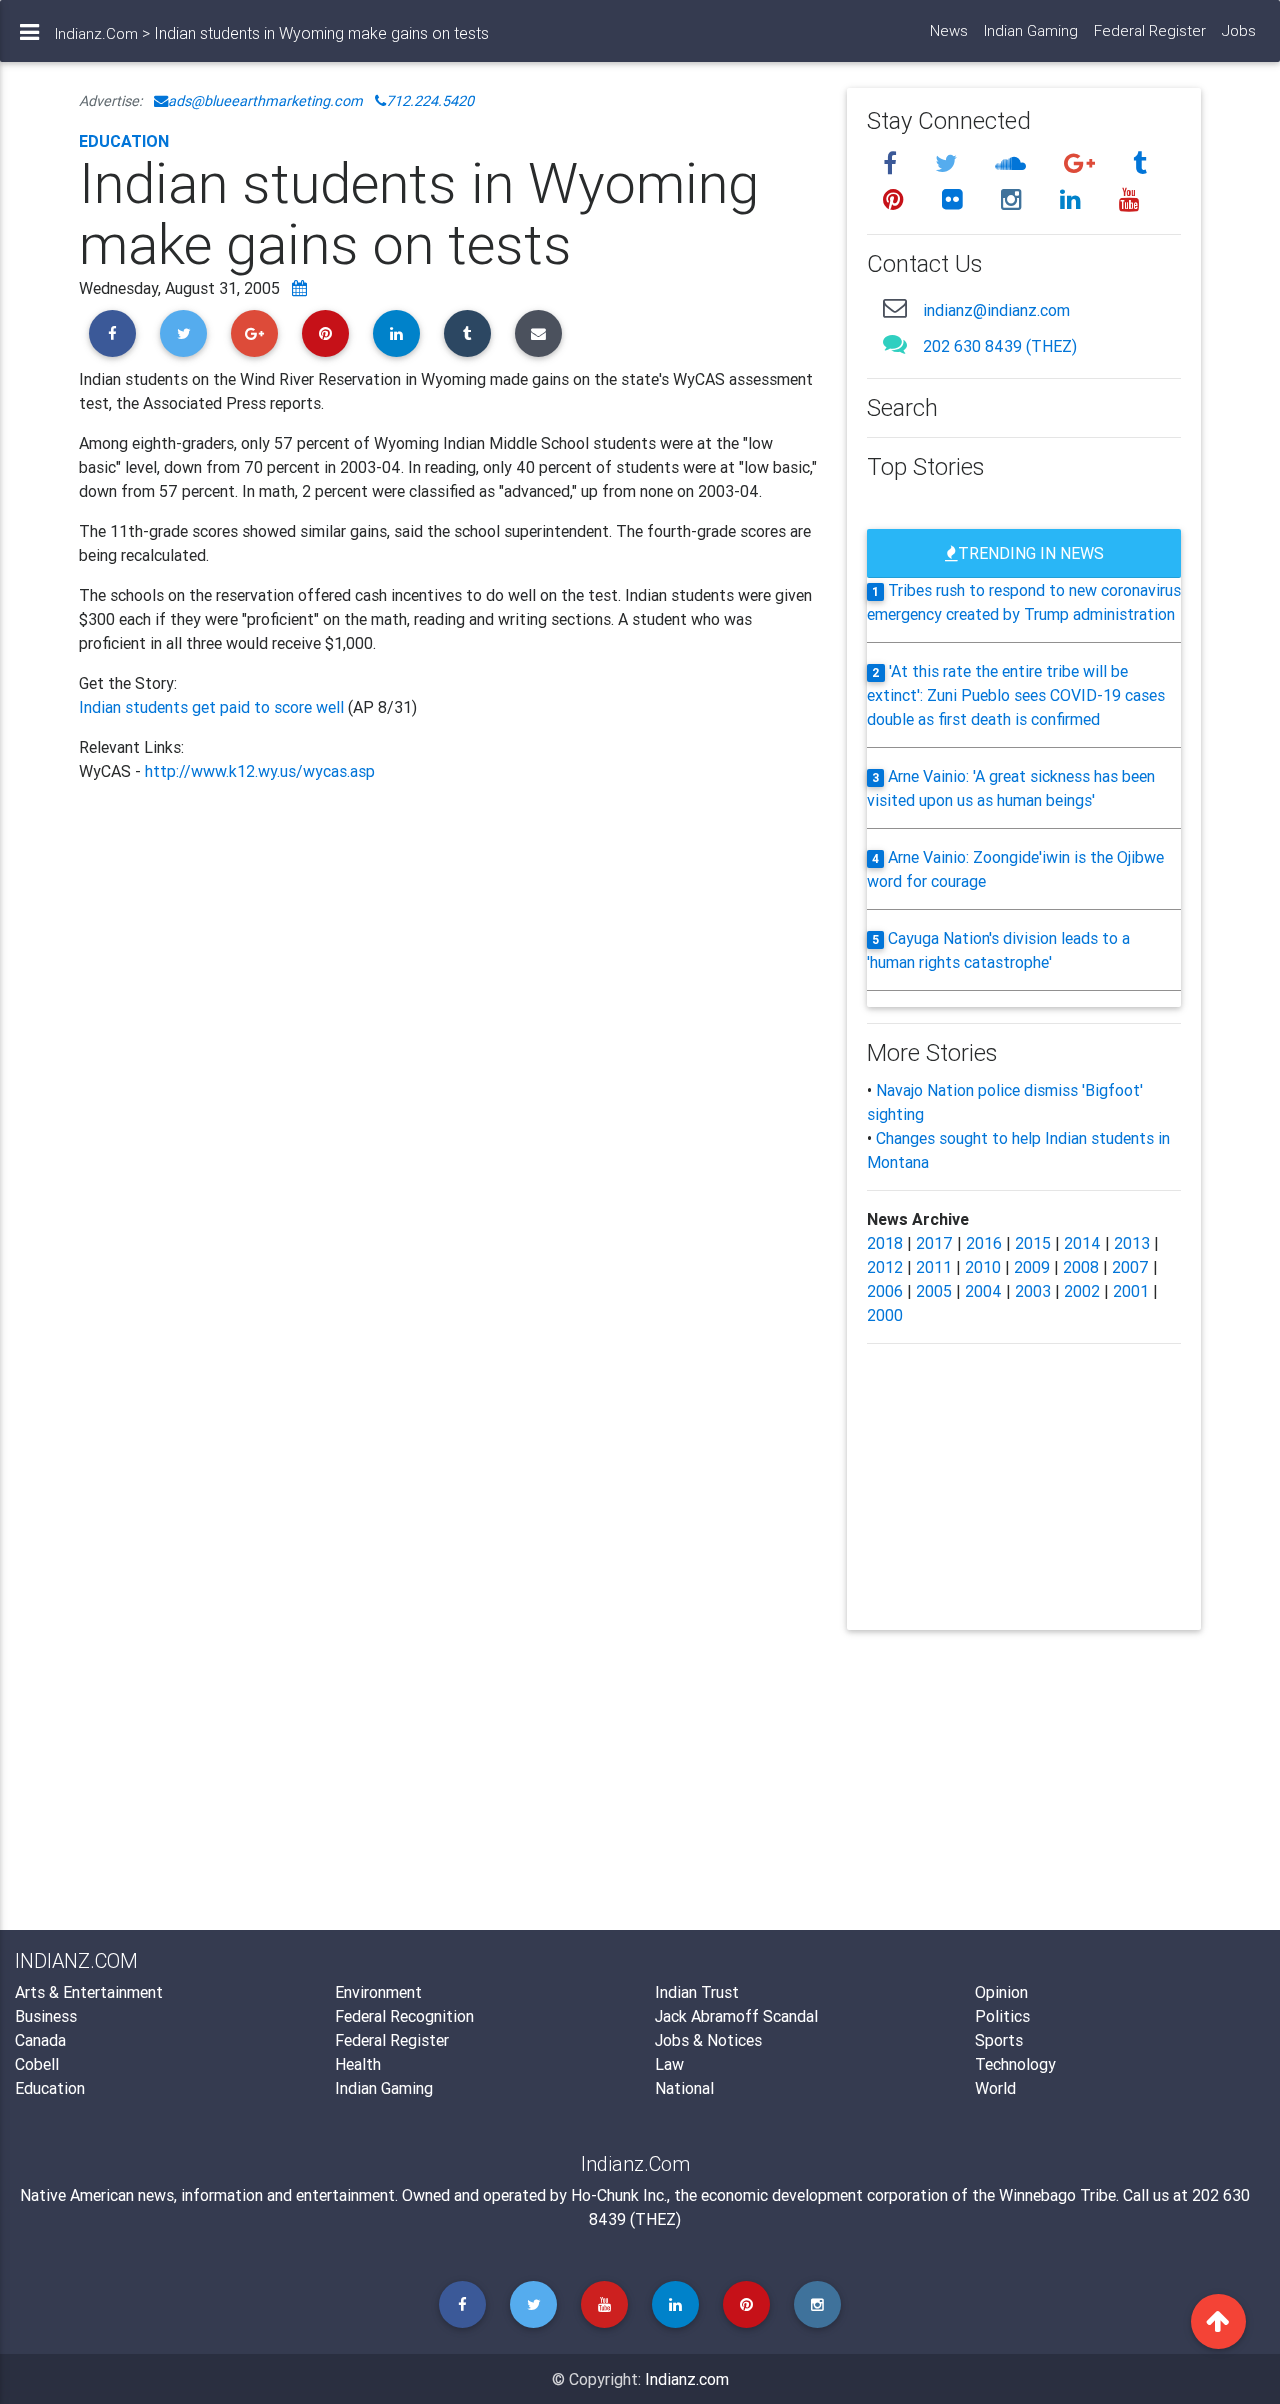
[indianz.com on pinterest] (896, 199)
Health (358, 2064)
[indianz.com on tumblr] (1140, 163)
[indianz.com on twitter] (949, 163)
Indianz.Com (96, 33)
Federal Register (1150, 30)
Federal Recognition (404, 2016)
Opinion (1001, 1992)
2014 (1082, 1243)
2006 (885, 1291)
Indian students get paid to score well (213, 707)
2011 (934, 1267)
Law (669, 2064)
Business (46, 2016)
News (949, 30)
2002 (1082, 1291)
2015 (1033, 1243)
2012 (885, 1267)
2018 (885, 1243)
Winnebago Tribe (1057, 2195)
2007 (1130, 1267)
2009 (1032, 1267)
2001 (1131, 1291)
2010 (983, 1267)
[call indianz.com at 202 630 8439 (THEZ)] (895, 343)
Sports (999, 2040)
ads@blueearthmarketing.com (265, 101)
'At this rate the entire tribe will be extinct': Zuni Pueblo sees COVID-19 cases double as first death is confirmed (1016, 695)
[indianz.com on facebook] (893, 163)
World (995, 2088)
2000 (885, 1315)
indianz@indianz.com (996, 310)
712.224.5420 (430, 101)
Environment (378, 1992)
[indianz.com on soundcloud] (1013, 163)
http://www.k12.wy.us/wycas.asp (260, 771)
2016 (984, 1243)
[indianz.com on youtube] (1129, 199)
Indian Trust (697, 1992)
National (684, 2088)
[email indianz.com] (895, 307)
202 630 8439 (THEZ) (1000, 346)
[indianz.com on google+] (1082, 163)
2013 (1132, 1243)
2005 (934, 1291)
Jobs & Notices (708, 2040)
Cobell (37, 2064)
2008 (1081, 1267)
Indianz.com (687, 2379)
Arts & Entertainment (89, 1992)
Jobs (1239, 30)
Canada (40, 2040)
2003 (1033, 1291)
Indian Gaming (1031, 30)
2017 (934, 1243)
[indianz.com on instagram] (1014, 199)
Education (124, 141)
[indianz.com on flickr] (955, 199)
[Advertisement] (448, 1004)
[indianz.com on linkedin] (1073, 199)
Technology (1015, 2064)
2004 (983, 1291)
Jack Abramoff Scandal (736, 2016)
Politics (1002, 2016)
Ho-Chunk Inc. (619, 2195)
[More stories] (299, 288)
